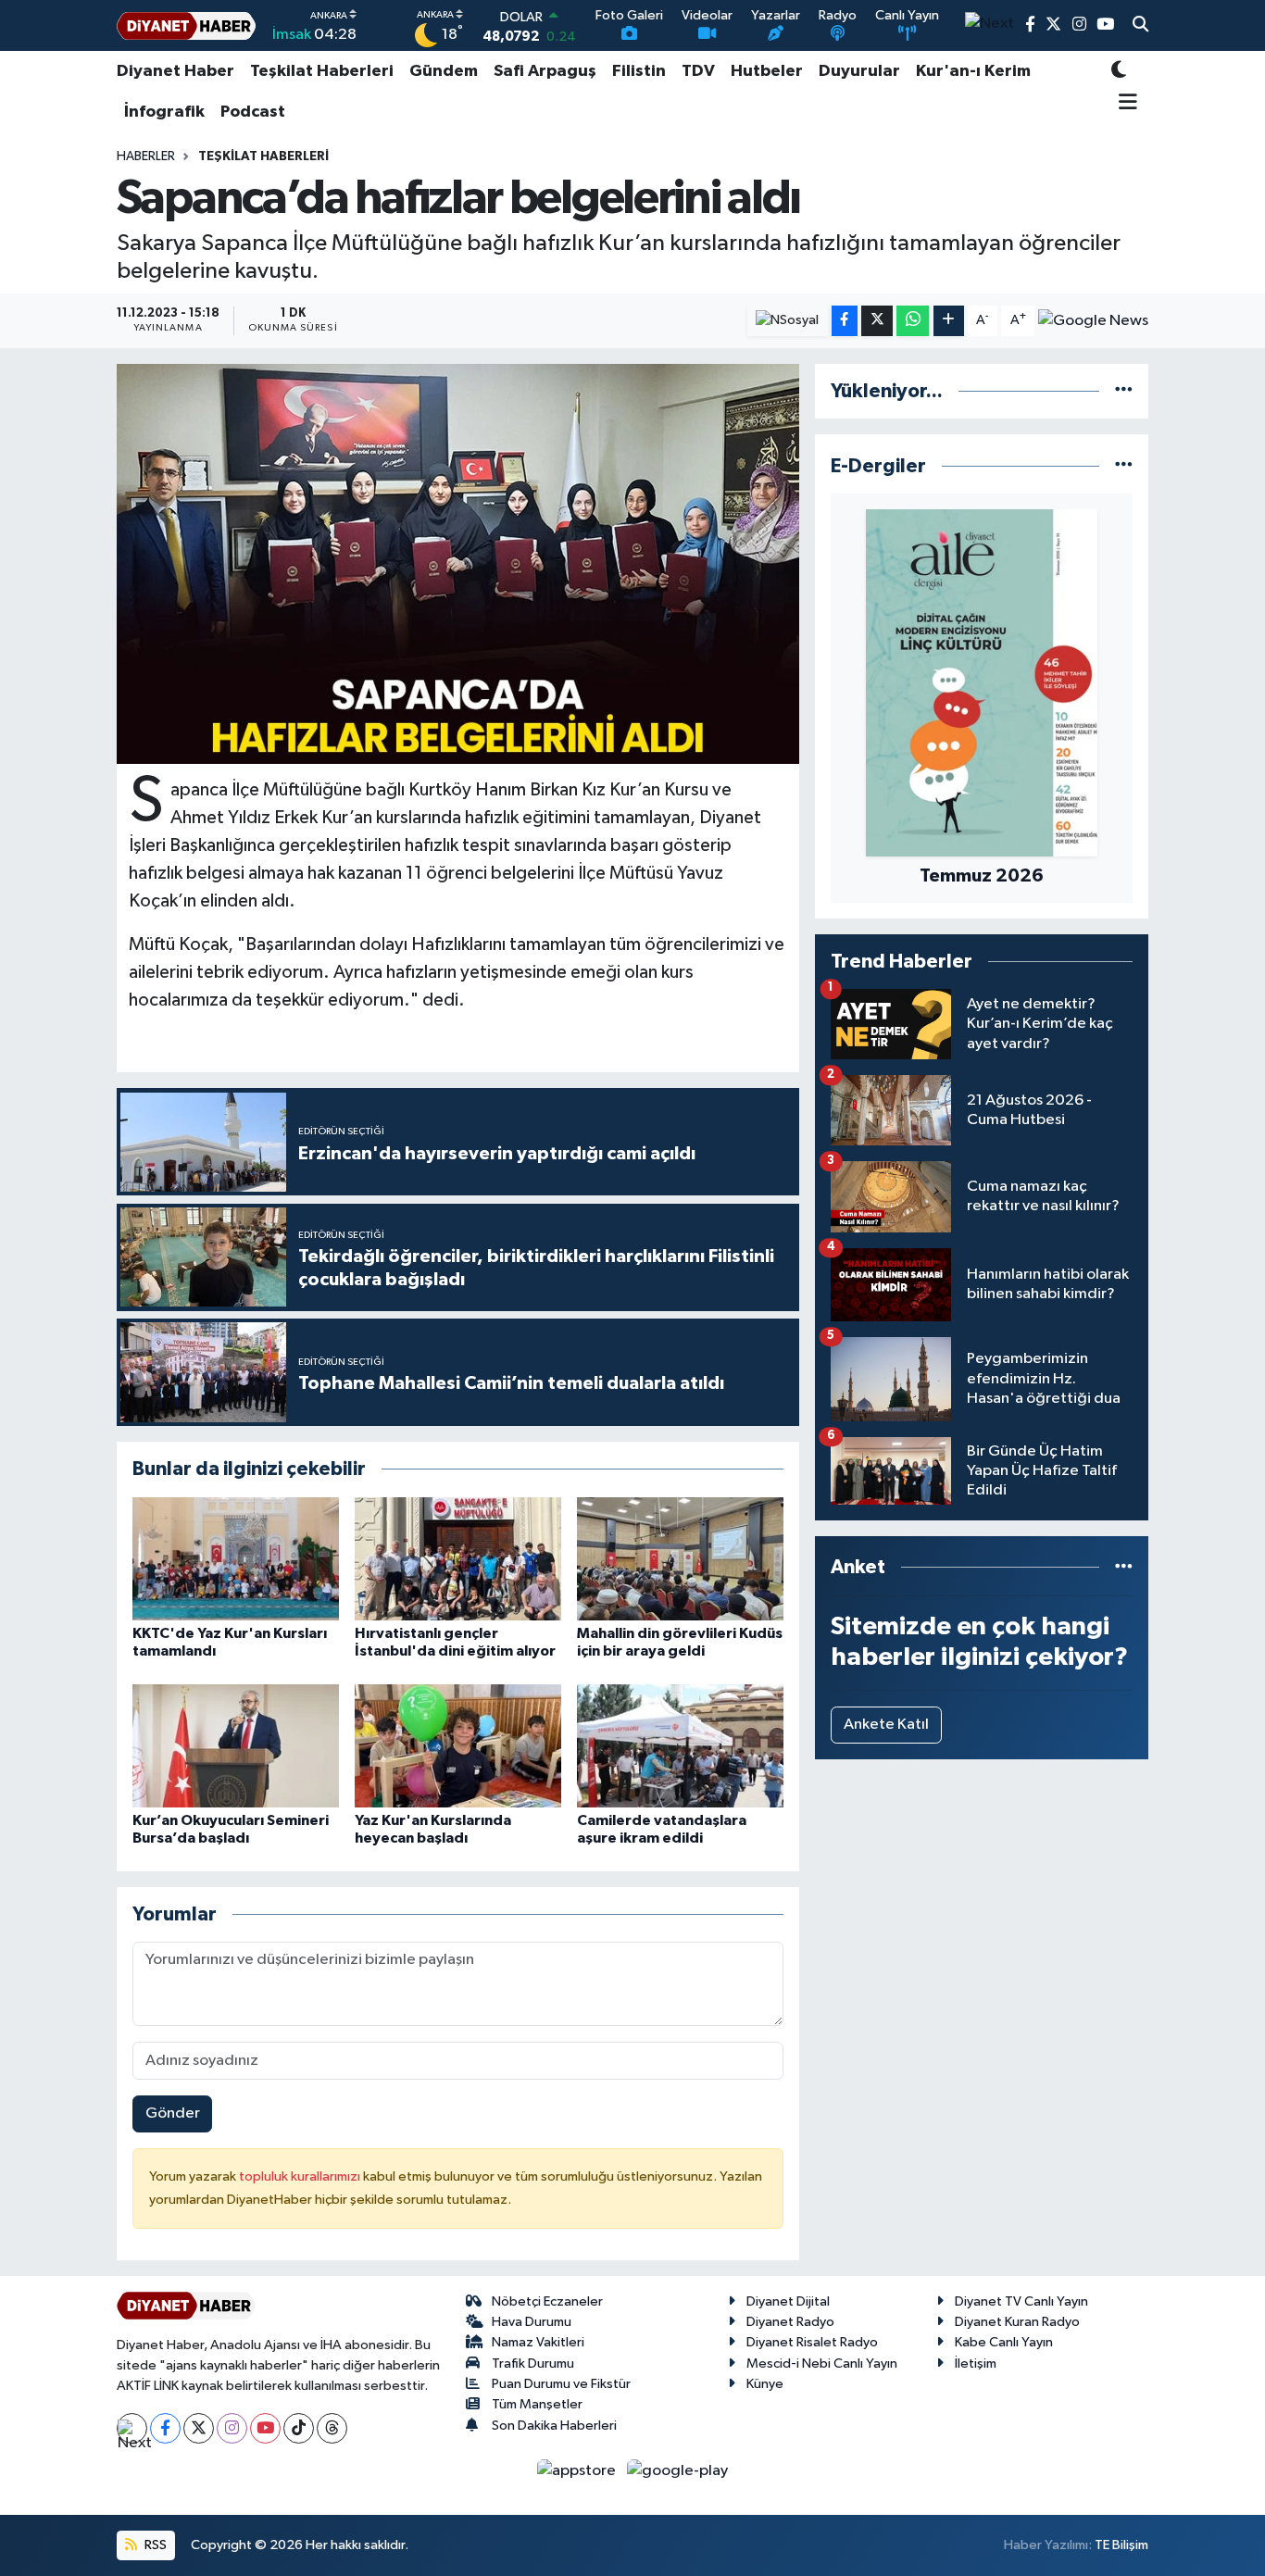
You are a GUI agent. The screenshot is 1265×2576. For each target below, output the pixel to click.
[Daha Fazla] (949, 321)
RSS (154, 2545)
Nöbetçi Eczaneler (547, 2301)
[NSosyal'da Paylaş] (788, 321)
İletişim (976, 2363)
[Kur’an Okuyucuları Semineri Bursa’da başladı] (236, 1746)
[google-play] (678, 2471)
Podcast (253, 112)
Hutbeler (767, 71)
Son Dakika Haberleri (554, 2426)
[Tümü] (1124, 391)
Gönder (173, 2113)
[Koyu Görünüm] (1119, 72)
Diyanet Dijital (788, 2301)
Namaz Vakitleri (538, 2342)
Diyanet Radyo (790, 2322)
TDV (698, 71)
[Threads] (332, 2428)
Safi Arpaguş (545, 71)
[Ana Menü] (1125, 104)
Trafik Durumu (533, 2363)
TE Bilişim (1121, 2545)
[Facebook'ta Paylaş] (845, 321)
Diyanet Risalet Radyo (812, 2342)
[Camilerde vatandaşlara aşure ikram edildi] (680, 1746)
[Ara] (1140, 26)
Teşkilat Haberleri (322, 71)
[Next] (132, 2428)
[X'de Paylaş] (877, 321)
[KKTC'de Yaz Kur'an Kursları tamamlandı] (236, 1559)
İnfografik (164, 112)
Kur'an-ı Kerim (973, 71)
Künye (765, 2384)
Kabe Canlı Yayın (1004, 2342)
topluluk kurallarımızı (301, 2176)
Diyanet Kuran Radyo (1017, 2322)
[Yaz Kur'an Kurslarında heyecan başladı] (458, 1746)
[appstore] (578, 2471)
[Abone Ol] (1093, 320)
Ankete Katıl (886, 1725)
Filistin (639, 71)
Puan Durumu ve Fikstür (561, 2384)
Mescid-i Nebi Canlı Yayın (822, 2363)
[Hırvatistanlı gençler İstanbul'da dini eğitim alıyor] (458, 1559)
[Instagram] (232, 2428)
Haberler (146, 156)
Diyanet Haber (175, 71)
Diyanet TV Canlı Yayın (1021, 2301)
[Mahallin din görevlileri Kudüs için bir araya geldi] (680, 1559)
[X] (199, 2428)
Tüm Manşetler (537, 2404)
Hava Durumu (532, 2322)
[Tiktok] (299, 2428)
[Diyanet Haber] (186, 25)
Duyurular (859, 71)
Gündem (444, 71)
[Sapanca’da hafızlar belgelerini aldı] (458, 564)
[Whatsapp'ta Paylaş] (913, 321)
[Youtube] (265, 2428)
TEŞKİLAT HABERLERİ (263, 156)
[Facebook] (165, 2428)
